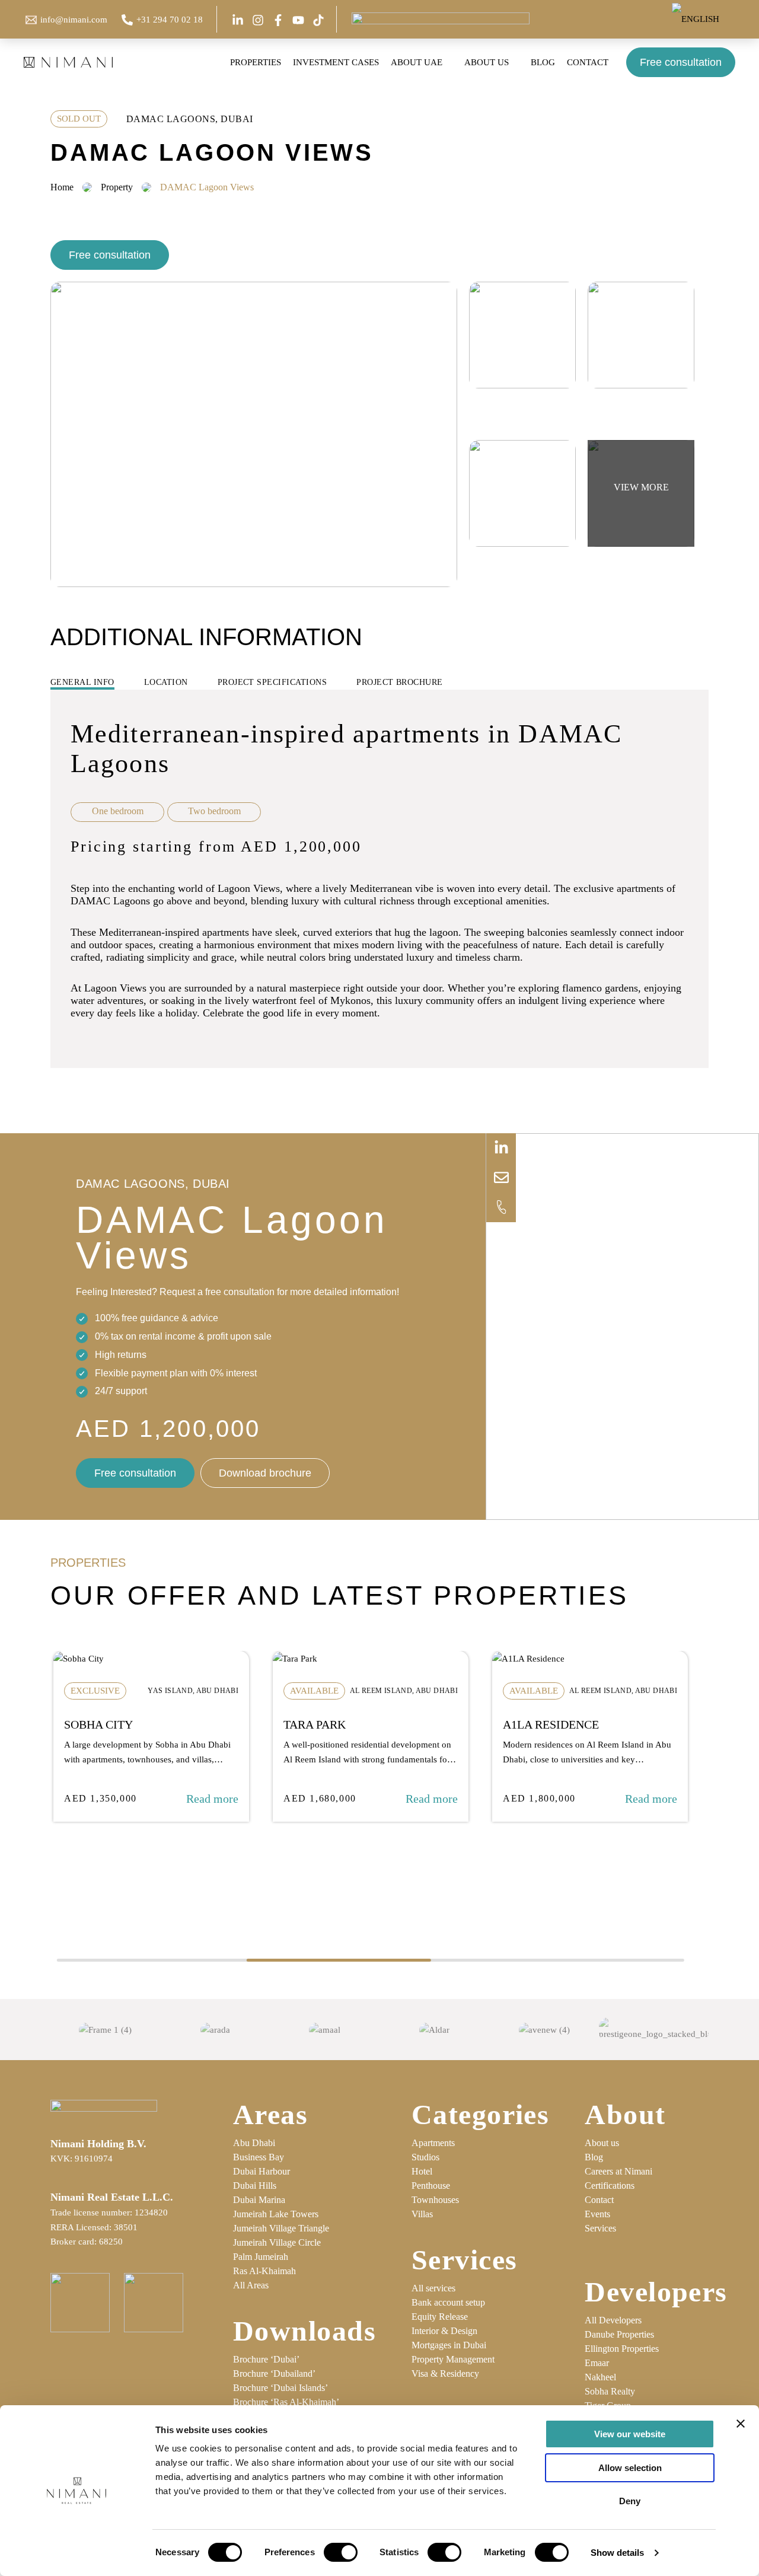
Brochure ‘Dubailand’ (274, 2373)
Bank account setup (448, 2302)
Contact (599, 2200)
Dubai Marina (259, 2200)
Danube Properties (619, 2334)
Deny (630, 2501)
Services (600, 2228)
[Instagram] (258, 20)
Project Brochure (400, 682)
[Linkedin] (238, 20)
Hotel (422, 2171)
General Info (82, 682)
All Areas (251, 2285)
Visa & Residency (445, 2373)
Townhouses (435, 2200)
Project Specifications (272, 682)
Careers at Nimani (618, 2171)
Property (117, 187)
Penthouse (431, 2186)
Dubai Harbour (261, 2171)
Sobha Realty (610, 2391)
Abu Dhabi (254, 2143)
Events (597, 2214)
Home (62, 187)
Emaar (597, 2363)
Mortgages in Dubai (449, 2345)
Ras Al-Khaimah (264, 2271)
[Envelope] (501, 1178)
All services (433, 2288)
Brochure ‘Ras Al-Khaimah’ (286, 2402)
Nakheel (600, 2377)
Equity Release (440, 2317)
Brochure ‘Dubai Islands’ (280, 2388)
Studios (425, 2157)
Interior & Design (444, 2331)
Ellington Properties (622, 2349)
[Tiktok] (318, 20)
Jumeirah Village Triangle (281, 2228)
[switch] (341, 2552)
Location (166, 682)
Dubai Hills (255, 2186)
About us (602, 2143)
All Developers (613, 2320)
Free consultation (681, 62)
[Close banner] (741, 2424)
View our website (630, 2434)
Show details (617, 2553)
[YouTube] (298, 20)
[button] (724, 19)
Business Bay (259, 2157)
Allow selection (630, 2468)
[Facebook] (278, 20)
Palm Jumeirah (261, 2257)
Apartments (433, 2143)
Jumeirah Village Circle (277, 2242)
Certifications (610, 2186)
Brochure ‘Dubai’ (266, 2359)
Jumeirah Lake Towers (276, 2214)
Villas (422, 2214)
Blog (594, 2157)
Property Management (453, 2359)
